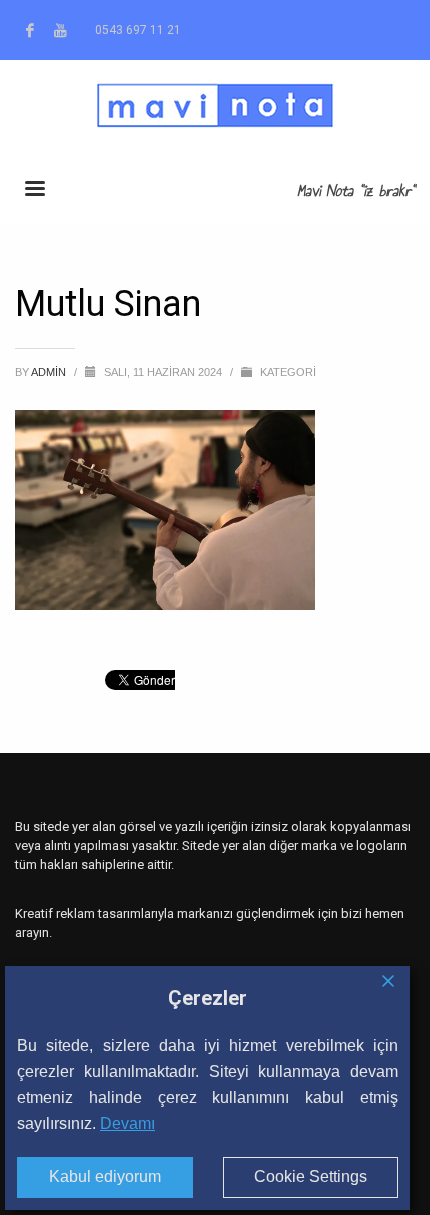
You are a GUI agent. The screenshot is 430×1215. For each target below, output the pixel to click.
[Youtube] (60, 30)
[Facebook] (30, 30)
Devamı (127, 1123)
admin (50, 372)
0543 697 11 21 (138, 30)
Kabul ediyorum (105, 1176)
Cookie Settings (310, 1176)
